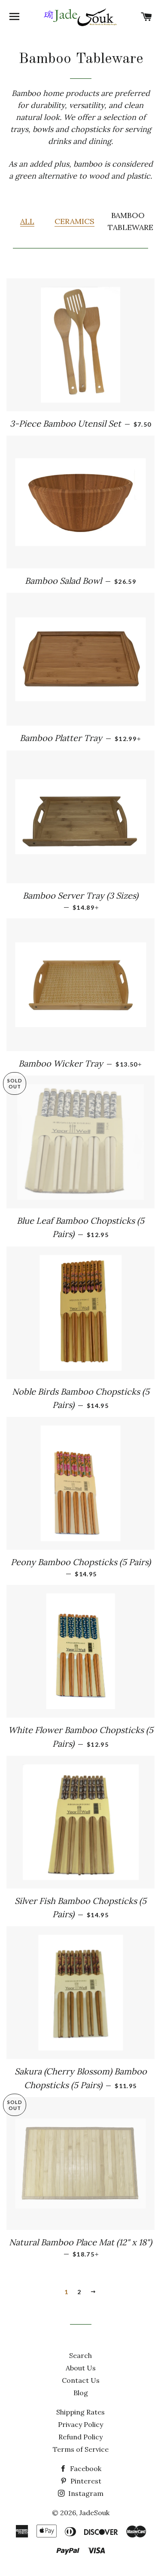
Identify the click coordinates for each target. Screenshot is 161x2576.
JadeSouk (94, 2513)
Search (80, 2355)
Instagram (85, 2493)
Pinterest (85, 2481)
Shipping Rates (80, 2412)
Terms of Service (81, 2449)
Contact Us (81, 2380)
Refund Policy (80, 2437)
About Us (81, 2368)
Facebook (85, 2468)
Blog (81, 2393)
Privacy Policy (80, 2424)
